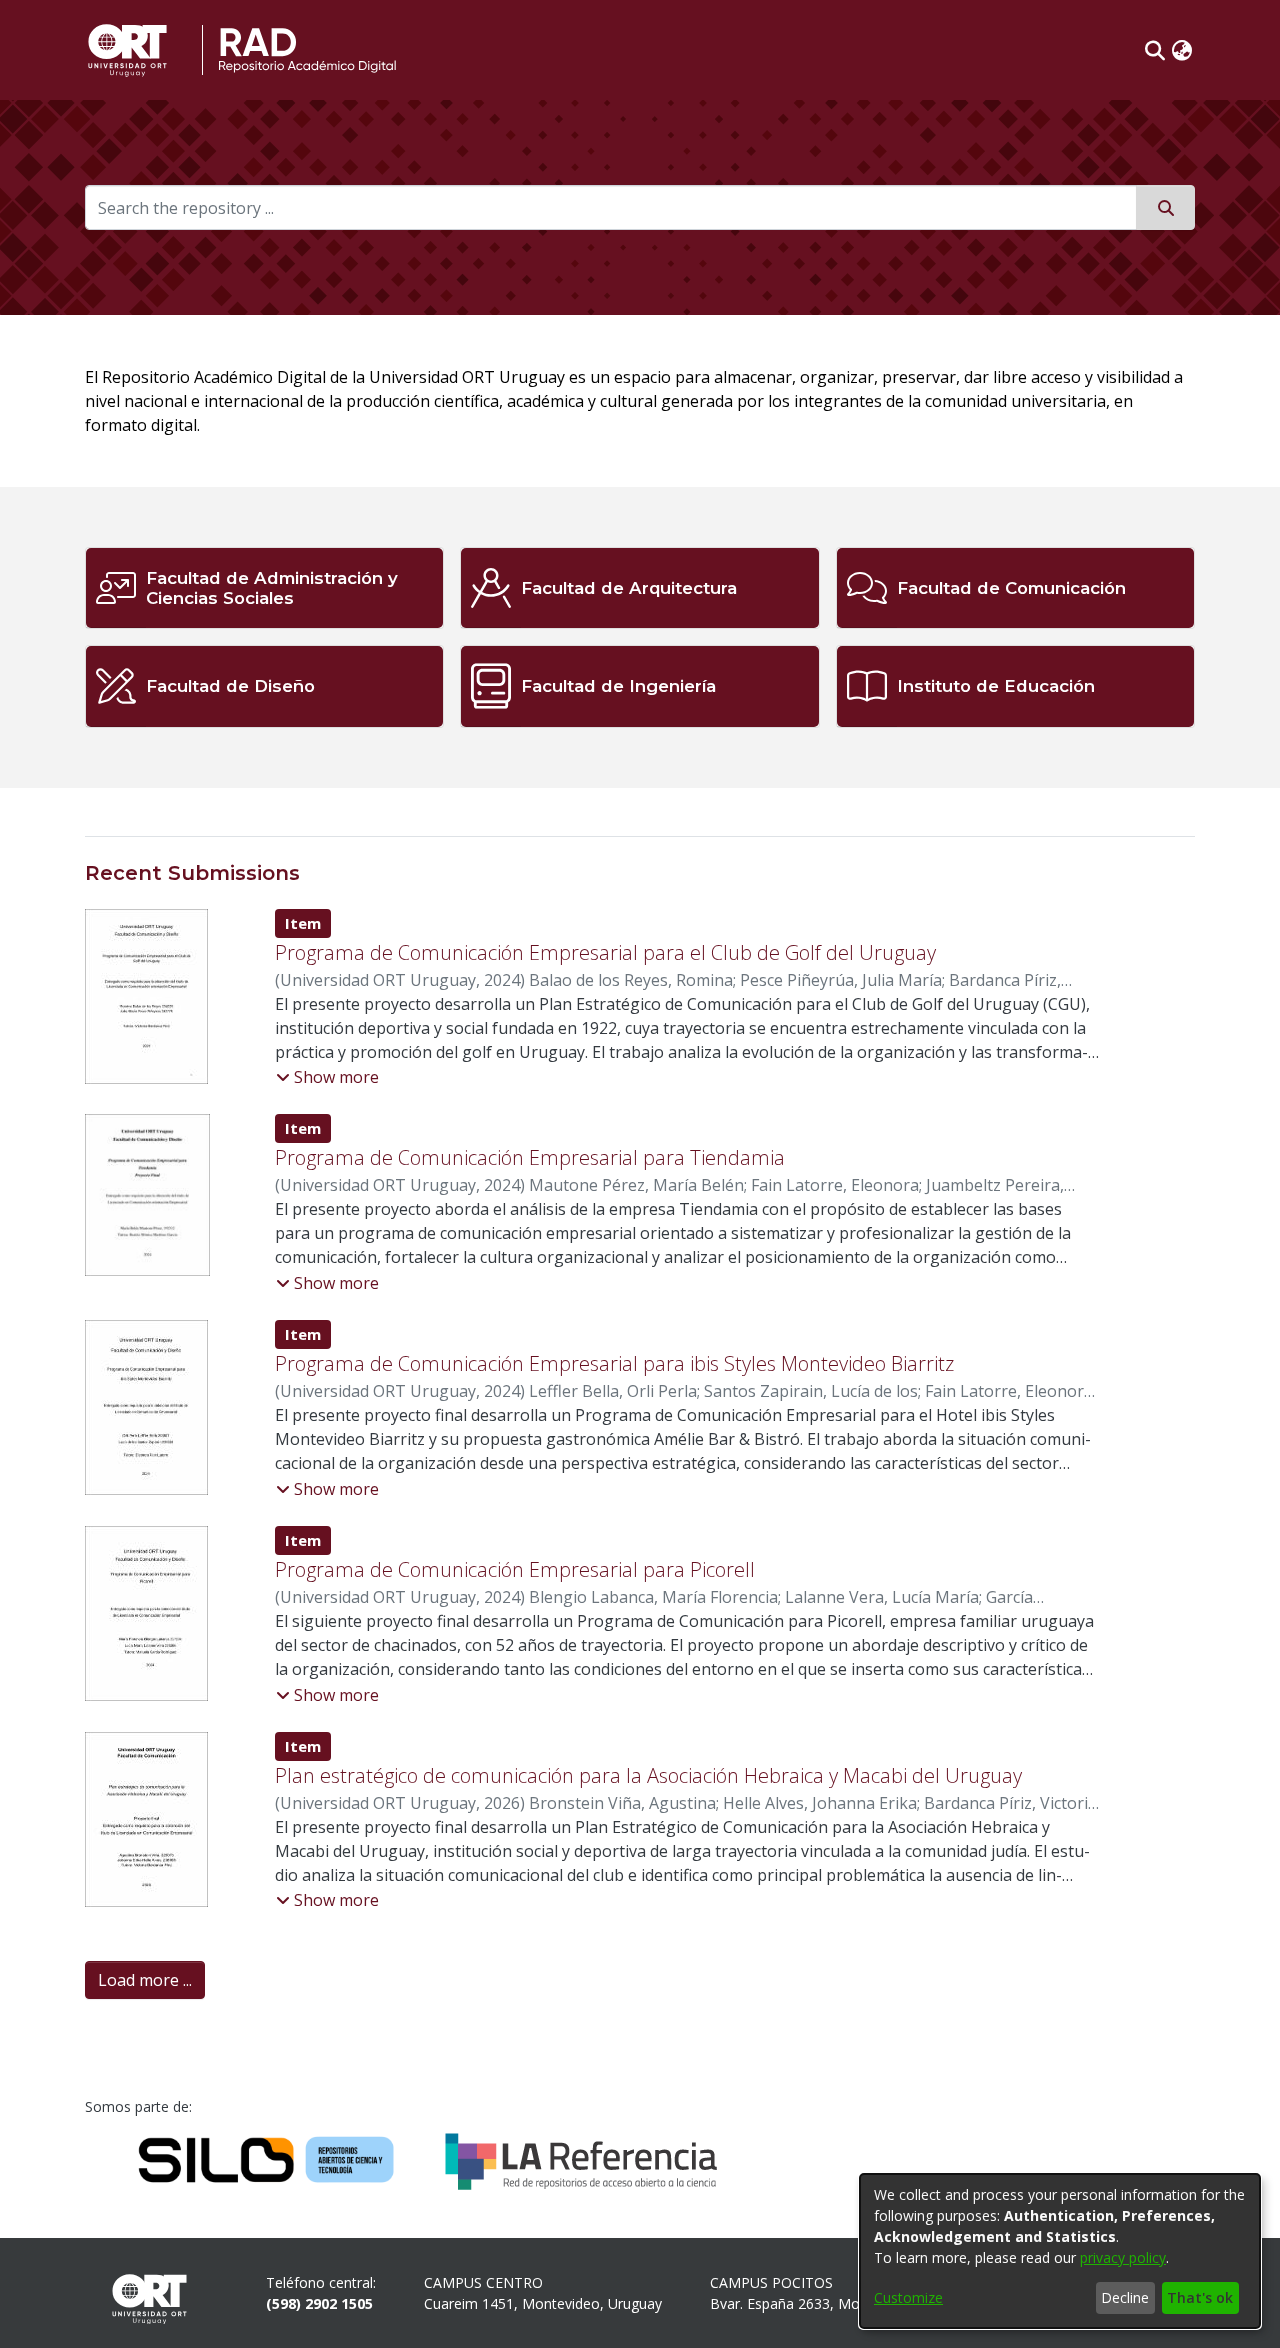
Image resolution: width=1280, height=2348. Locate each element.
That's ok (1200, 2297)
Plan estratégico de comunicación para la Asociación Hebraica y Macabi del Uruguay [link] (648, 1775)
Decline (1125, 2297)
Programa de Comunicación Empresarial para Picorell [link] (515, 1569)
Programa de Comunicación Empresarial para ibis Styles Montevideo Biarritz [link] (614, 1363)
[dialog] (1060, 2251)
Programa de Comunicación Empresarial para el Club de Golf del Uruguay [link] (605, 952)
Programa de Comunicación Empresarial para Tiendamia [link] (530, 1157)
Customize (908, 2297)
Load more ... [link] (145, 1980)
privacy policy (1123, 2257)
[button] (1155, 50)
